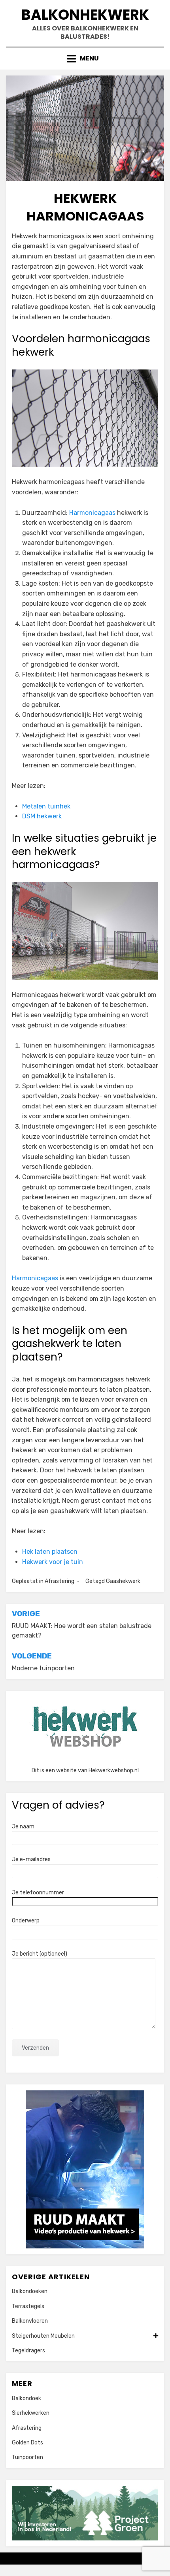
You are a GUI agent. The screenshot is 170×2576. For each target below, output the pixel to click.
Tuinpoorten (27, 2457)
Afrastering (59, 1581)
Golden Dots (27, 2443)
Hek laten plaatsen (50, 1552)
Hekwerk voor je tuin (53, 1562)
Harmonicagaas (92, 513)
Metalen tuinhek (46, 806)
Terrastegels (28, 2306)
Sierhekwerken (31, 2413)
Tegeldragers (28, 2351)
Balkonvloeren (30, 2321)
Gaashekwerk (123, 1581)
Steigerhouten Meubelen (43, 2336)
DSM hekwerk (42, 816)
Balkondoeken (30, 2291)
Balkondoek (26, 2398)
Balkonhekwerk (85, 15)
